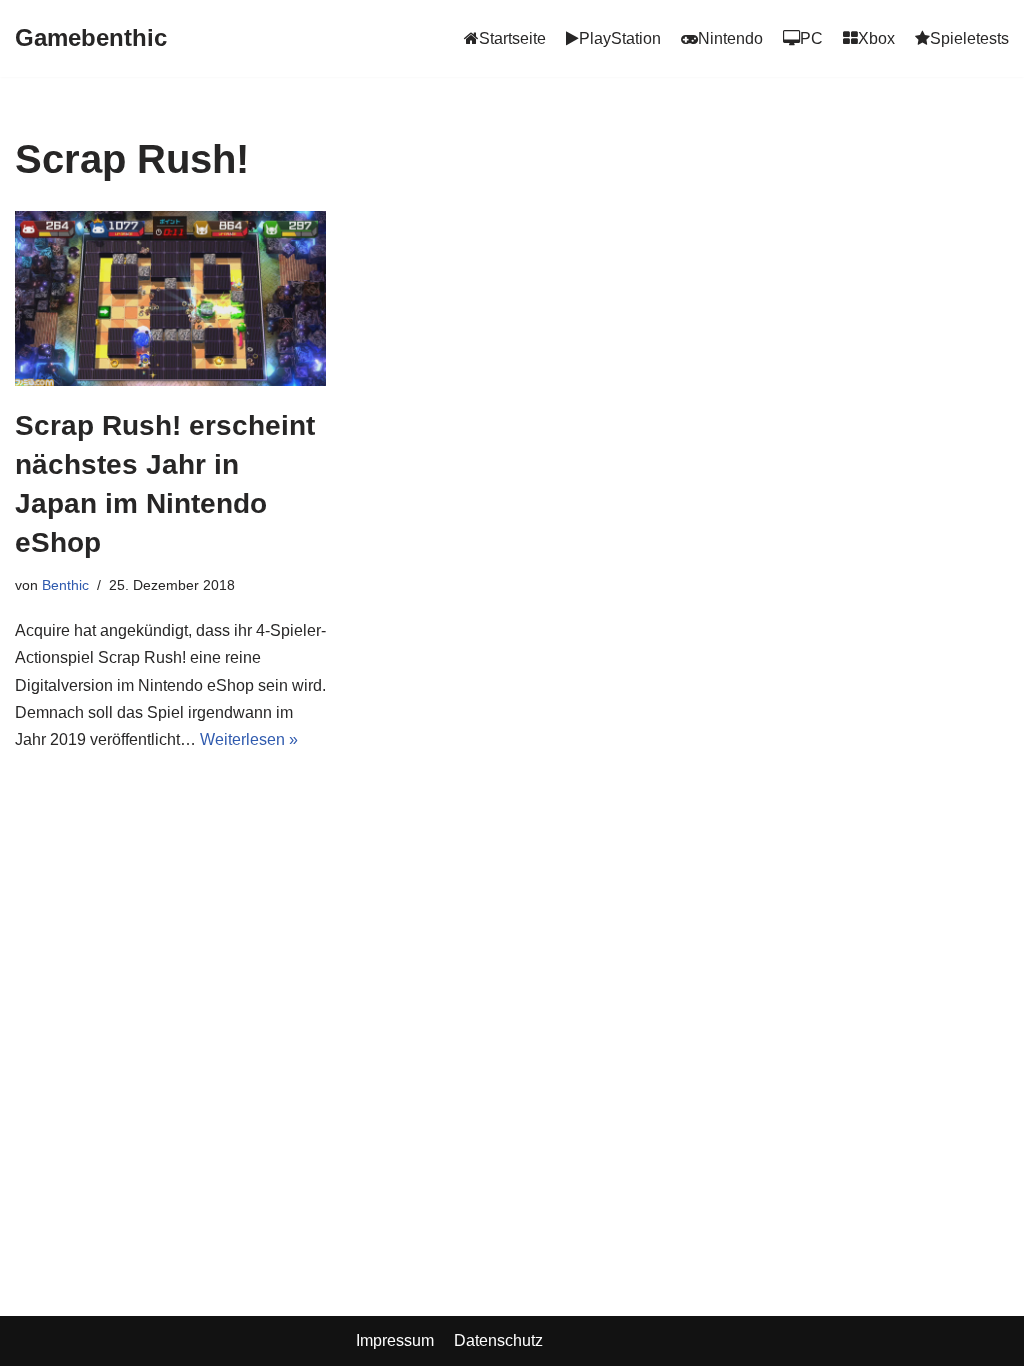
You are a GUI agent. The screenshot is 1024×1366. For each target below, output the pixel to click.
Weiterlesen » (249, 739)
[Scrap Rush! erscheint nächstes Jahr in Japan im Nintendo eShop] (170, 298)
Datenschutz (498, 1340)
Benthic (65, 585)
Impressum (395, 1340)
